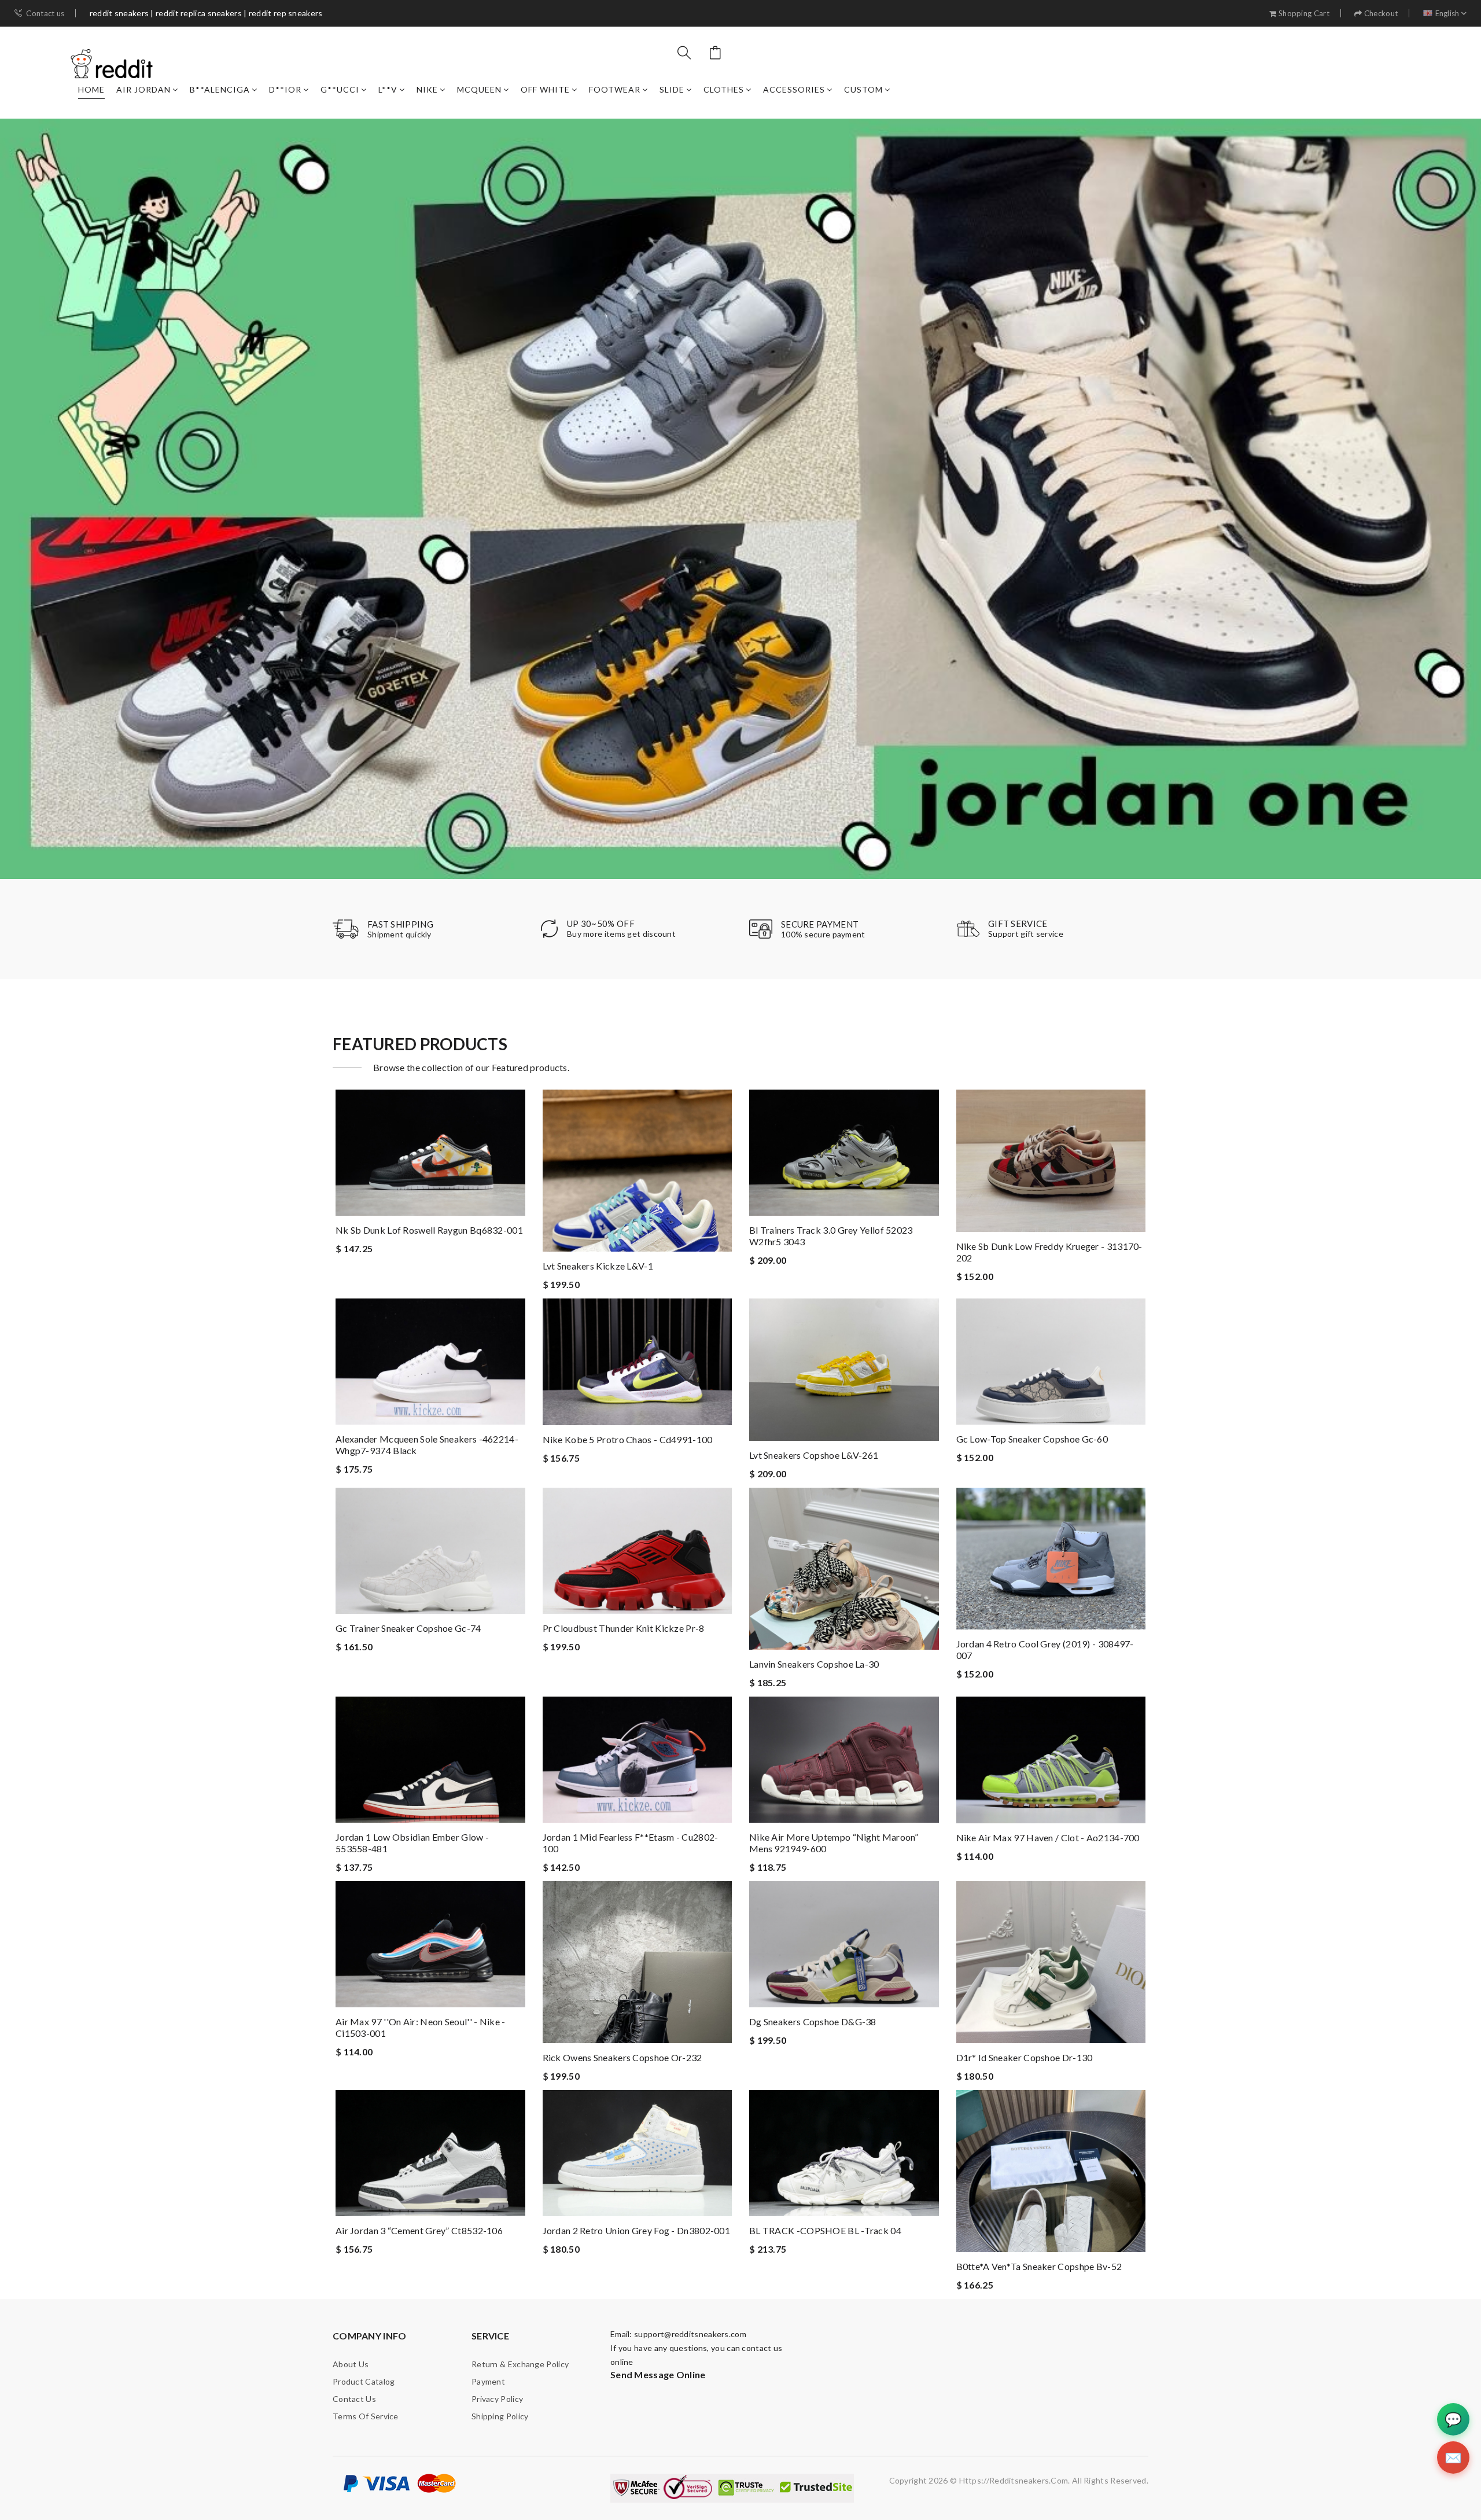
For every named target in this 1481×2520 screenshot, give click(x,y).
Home (91, 89)
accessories (794, 89)
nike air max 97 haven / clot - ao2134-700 (1048, 1837)
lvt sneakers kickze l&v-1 (598, 1266)
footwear (615, 89)
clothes (724, 89)
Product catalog (364, 2381)
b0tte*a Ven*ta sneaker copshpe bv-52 (1039, 2266)
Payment (488, 2381)
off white (545, 89)
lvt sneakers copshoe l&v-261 (814, 1455)
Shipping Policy (500, 2416)
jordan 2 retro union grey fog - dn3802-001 (637, 2230)
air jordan (143, 89)
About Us (351, 2364)
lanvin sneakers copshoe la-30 (814, 1664)
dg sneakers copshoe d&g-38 (813, 2021)
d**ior (285, 89)
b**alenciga (220, 89)
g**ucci (340, 89)
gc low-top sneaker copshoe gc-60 (1032, 1439)
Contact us (45, 14)
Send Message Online (658, 2374)
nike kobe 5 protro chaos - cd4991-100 (628, 1439)
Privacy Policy (497, 2399)
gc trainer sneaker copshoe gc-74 (408, 1628)
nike (427, 89)
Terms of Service (366, 2416)
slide (672, 89)
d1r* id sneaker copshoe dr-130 (1025, 2057)
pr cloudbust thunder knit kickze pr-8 (624, 1628)
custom (863, 89)
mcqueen (479, 89)
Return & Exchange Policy (520, 2364)
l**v (388, 89)
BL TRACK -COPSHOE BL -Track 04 (825, 2230)
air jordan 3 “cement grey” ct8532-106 (419, 2230)
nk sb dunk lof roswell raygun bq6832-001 (429, 1230)
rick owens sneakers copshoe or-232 (622, 2057)
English (1447, 14)
